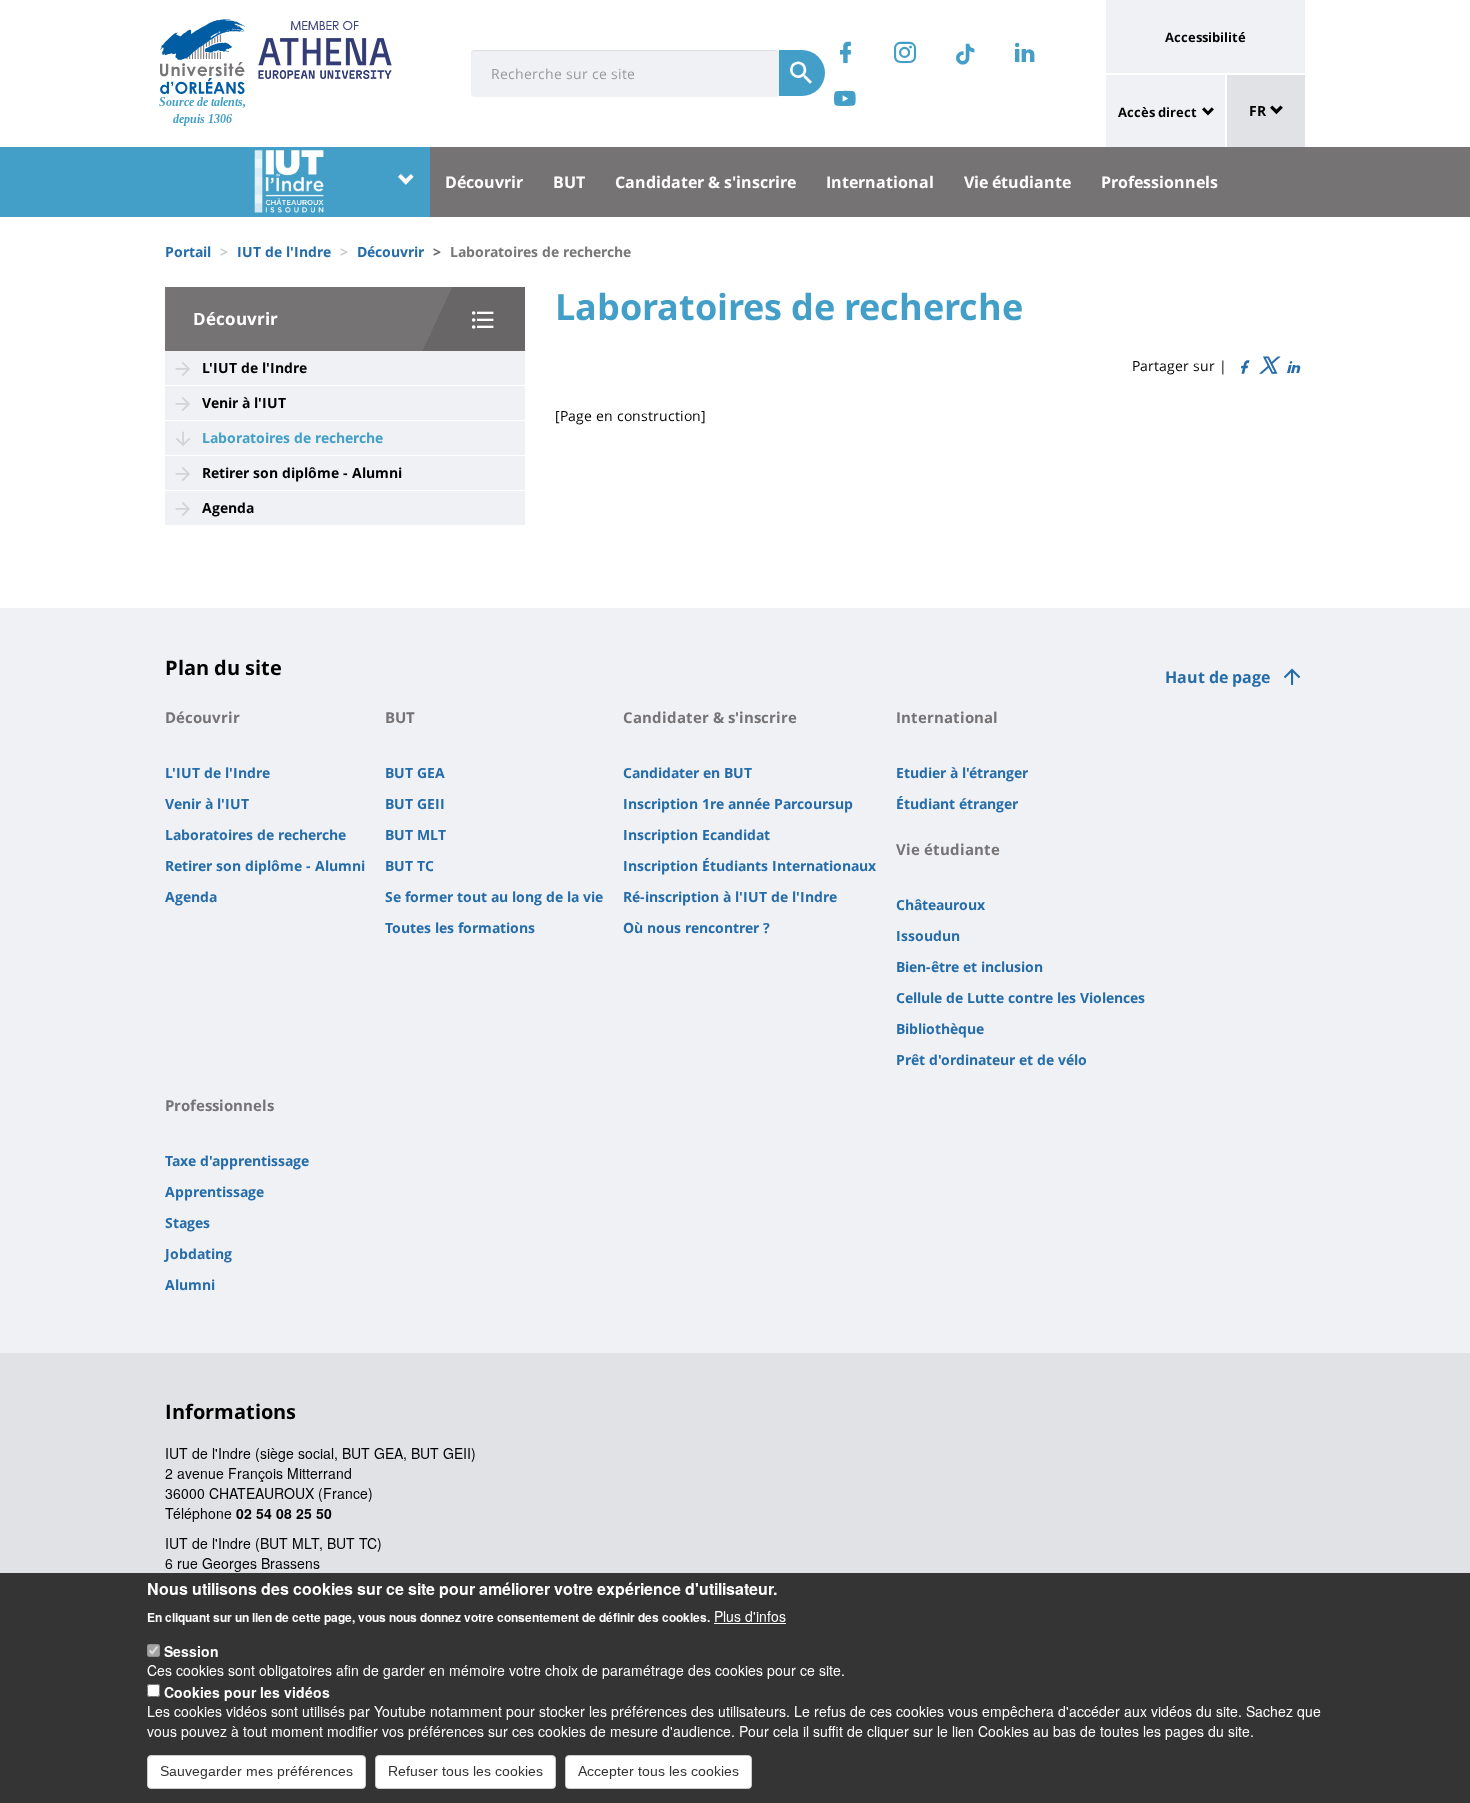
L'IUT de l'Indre (254, 367)
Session (191, 1650)
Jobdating (198, 1253)
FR (1259, 110)
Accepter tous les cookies (658, 1771)
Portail (188, 251)
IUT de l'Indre (284, 251)
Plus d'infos (750, 1615)
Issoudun (928, 935)
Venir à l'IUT (244, 402)
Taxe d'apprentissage (237, 1160)
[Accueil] (202, 56)
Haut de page (1217, 677)
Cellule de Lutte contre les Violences (1020, 997)
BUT (569, 182)
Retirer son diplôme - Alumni (302, 472)
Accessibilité (1205, 37)
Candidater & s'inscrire (705, 182)
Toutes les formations (460, 927)
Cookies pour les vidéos (247, 1691)
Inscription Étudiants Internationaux (749, 865)
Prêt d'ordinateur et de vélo (991, 1059)
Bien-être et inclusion (969, 966)
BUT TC (409, 865)
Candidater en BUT (687, 772)
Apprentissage (214, 1191)
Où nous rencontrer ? (696, 927)
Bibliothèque (940, 1028)
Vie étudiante (1017, 182)
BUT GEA (415, 772)
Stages (187, 1222)
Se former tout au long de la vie (494, 896)
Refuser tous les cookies (465, 1771)
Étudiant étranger (957, 803)
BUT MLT (415, 834)
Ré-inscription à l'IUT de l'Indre (730, 896)
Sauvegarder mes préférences (256, 1771)
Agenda (228, 507)
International (880, 182)
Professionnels (1159, 182)
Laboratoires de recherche (292, 437)
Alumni (190, 1284)
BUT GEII (415, 803)
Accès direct (1157, 112)
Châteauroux (940, 904)
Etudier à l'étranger (962, 772)
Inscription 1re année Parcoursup (738, 803)
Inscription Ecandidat (696, 834)
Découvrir (484, 182)
